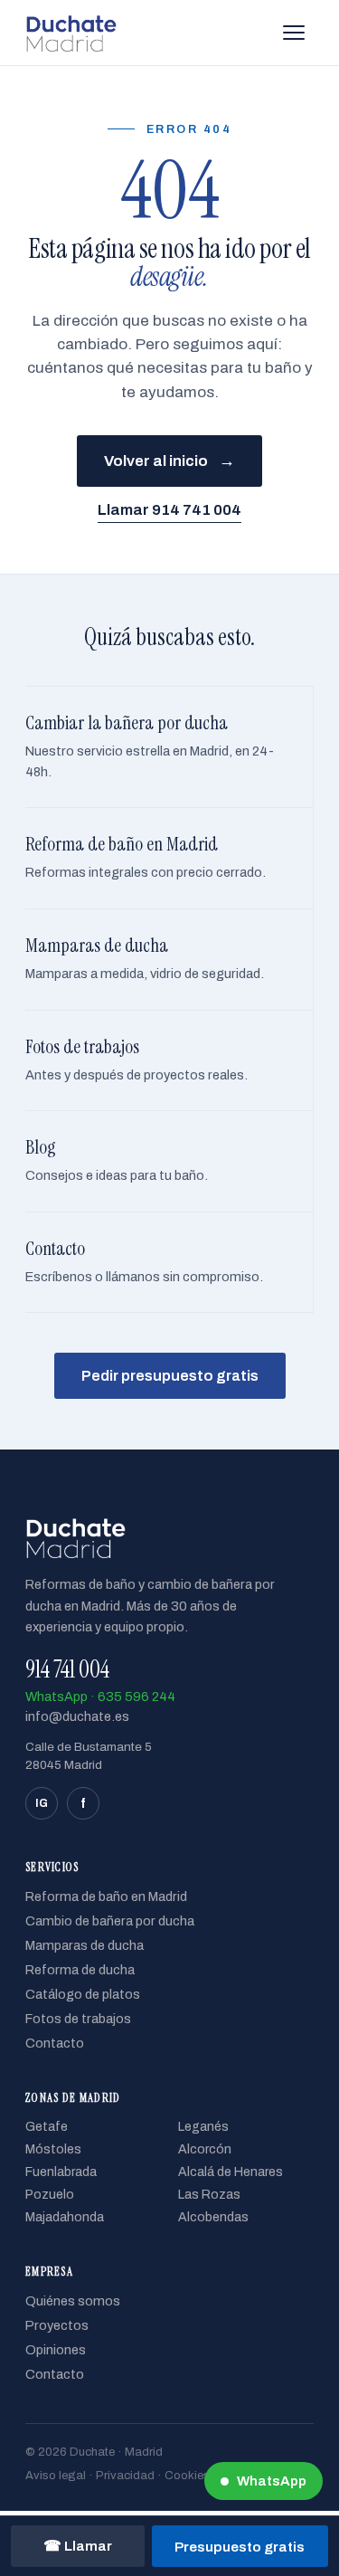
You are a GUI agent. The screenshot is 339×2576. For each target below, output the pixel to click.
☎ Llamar (78, 2546)
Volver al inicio (169, 461)
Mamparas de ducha (85, 1945)
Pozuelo (50, 2195)
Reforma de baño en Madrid (106, 1896)
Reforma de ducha (80, 1970)
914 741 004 (67, 1669)
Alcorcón (205, 2149)
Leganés (203, 2127)
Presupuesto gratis (240, 2547)
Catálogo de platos (83, 1994)
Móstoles (53, 2149)
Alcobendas (213, 2217)
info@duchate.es (77, 1716)
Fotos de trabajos (78, 2019)
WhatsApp (272, 2481)
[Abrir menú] (294, 33)
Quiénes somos (73, 2301)
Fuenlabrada (61, 2172)
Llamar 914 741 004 (169, 510)
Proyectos (57, 2325)
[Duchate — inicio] (71, 33)
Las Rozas (209, 2195)
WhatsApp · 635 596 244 (100, 1697)
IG (42, 1803)
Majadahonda (65, 2217)
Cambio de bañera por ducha (110, 1921)
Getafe (47, 2127)
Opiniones (56, 2350)
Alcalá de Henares (231, 2172)
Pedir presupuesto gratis (170, 1376)
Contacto (55, 2043)
